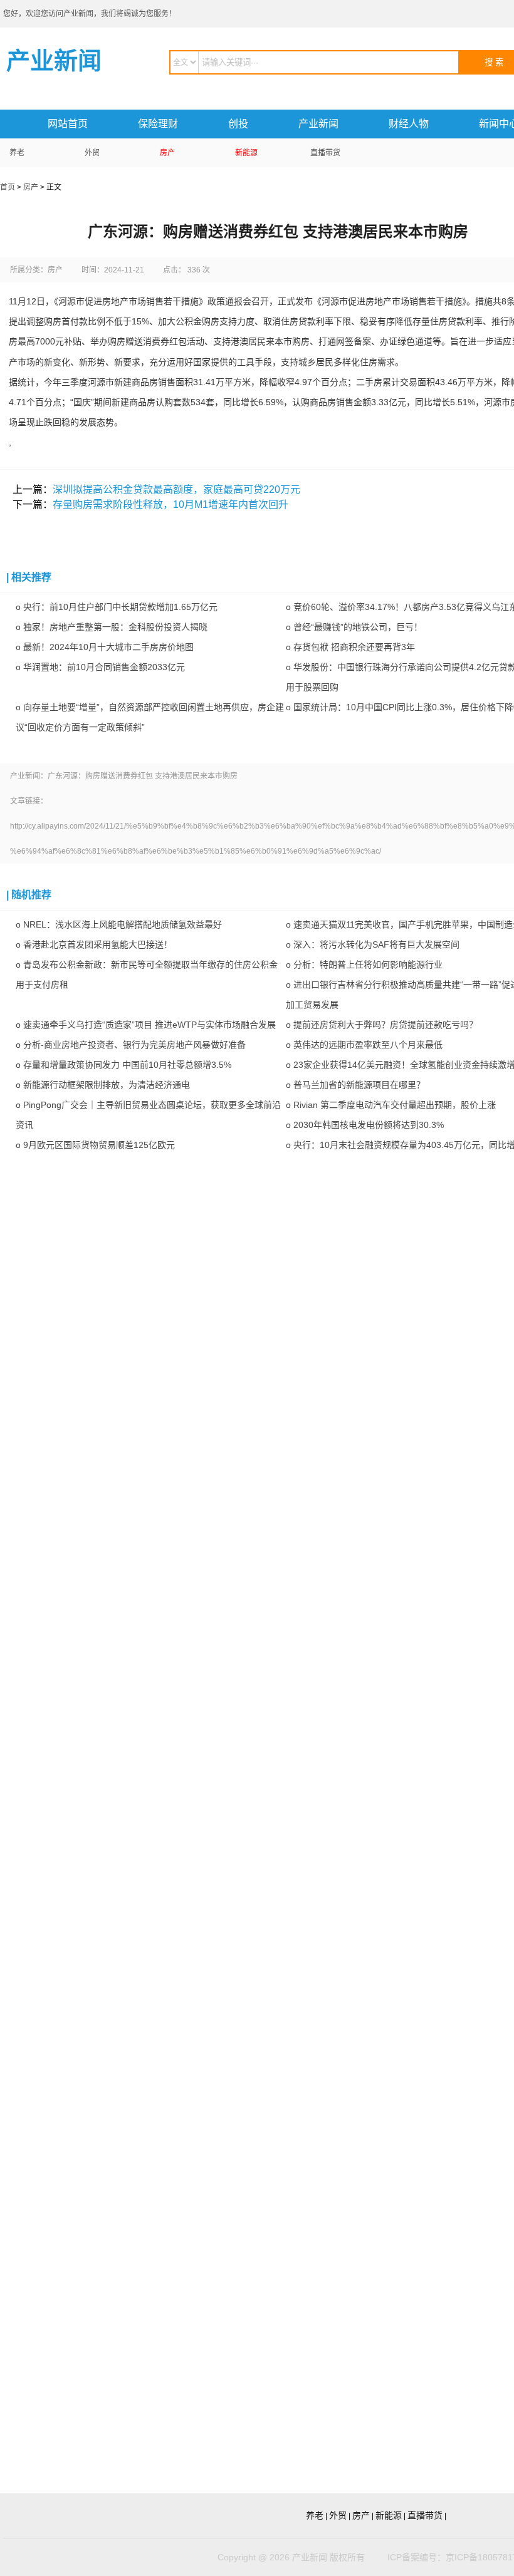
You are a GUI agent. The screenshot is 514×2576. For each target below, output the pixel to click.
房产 (167, 153)
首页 (8, 187)
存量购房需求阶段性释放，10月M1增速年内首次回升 (170, 504)
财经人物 (409, 124)
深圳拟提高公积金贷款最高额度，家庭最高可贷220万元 (176, 489)
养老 (17, 153)
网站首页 (68, 124)
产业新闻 (318, 124)
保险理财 (158, 124)
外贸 (92, 153)
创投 (238, 124)
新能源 (246, 153)
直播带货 (325, 153)
